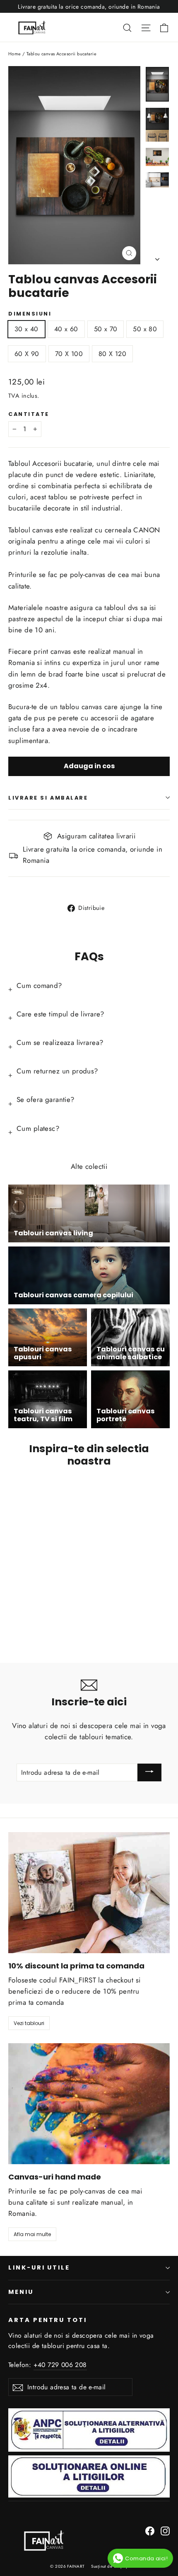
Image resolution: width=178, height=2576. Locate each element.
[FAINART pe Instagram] (165, 2530)
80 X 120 (112, 354)
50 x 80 (145, 329)
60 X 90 (27, 354)
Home (15, 54)
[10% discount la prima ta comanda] (89, 1893)
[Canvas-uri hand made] (89, 2104)
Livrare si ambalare (48, 798)
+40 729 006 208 (60, 2365)
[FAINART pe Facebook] (150, 2530)
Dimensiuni (30, 314)
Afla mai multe (32, 2234)
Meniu (21, 2292)
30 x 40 (26, 329)
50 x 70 (106, 329)
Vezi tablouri (29, 2023)
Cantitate (29, 414)
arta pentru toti (48, 2320)
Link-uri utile (39, 2267)
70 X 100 (69, 354)
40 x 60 (66, 329)
